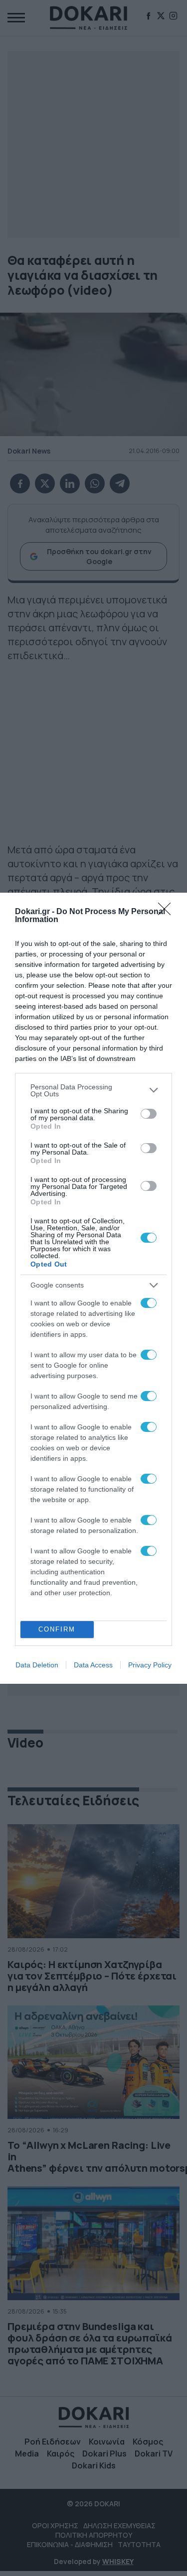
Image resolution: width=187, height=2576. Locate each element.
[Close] (168, 912)
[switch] (149, 1114)
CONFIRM (57, 1629)
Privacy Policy (150, 1665)
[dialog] (93, 1288)
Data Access (93, 1665)
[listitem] (93, 1090)
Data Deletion (37, 1665)
